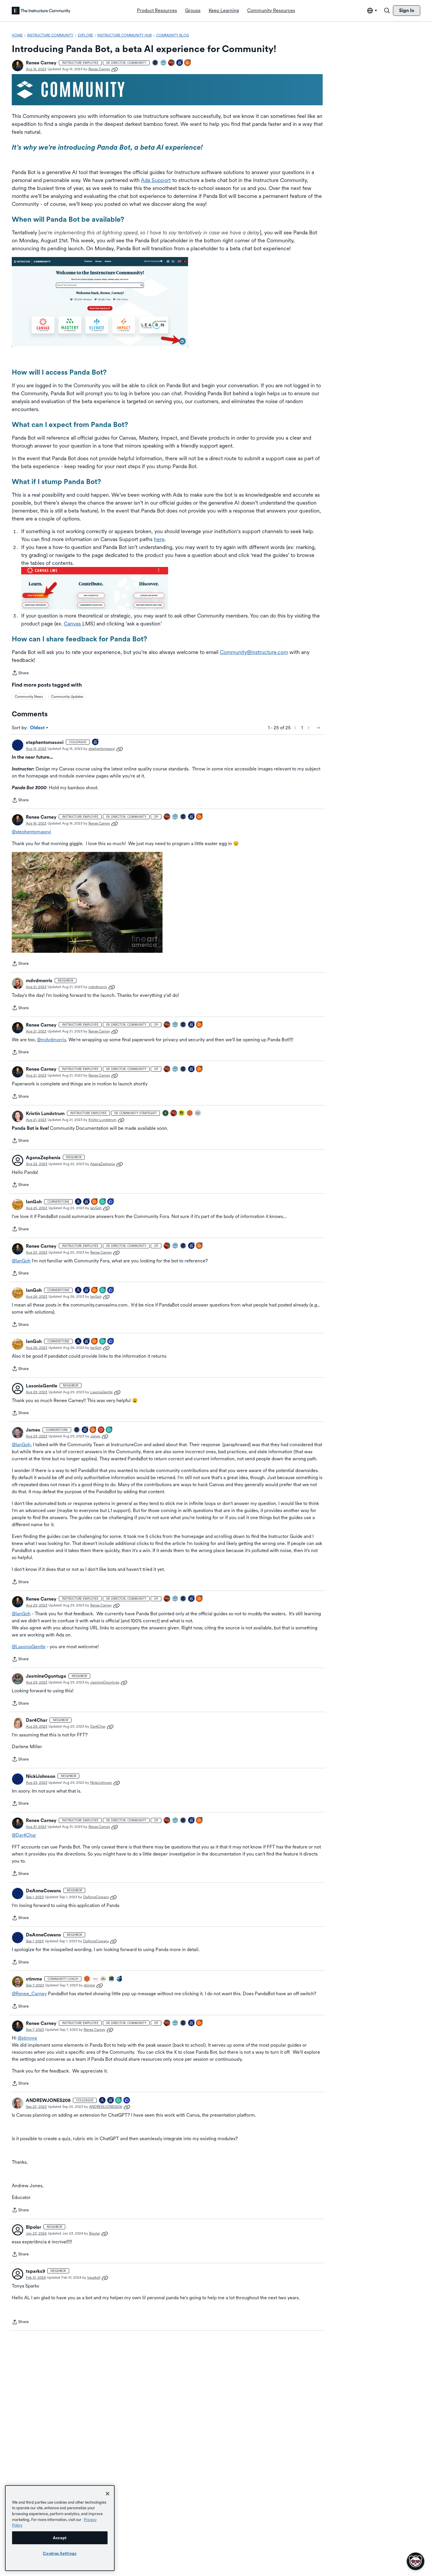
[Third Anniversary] (111, 2101)
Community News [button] (29, 697)
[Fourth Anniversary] (87, 1202)
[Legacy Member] (85, 1430)
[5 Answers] (95, 1202)
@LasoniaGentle (29, 1647)
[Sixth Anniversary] (180, 63)
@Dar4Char (24, 1835)
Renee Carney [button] (41, 63)
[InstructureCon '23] (164, 63)
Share (20, 673)
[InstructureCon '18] (103, 1979)
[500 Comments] (109, 1430)
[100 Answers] (188, 63)
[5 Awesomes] (101, 1430)
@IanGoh (21, 1261)
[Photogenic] (78, 1202)
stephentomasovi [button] (45, 742)
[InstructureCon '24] (166, 1113)
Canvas (73, 624)
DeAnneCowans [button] (43, 1891)
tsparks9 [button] (35, 2271)
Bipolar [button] (34, 2227)
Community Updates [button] (67, 697)
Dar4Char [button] (37, 1720)
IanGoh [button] (34, 1202)
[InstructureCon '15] (182, 1113)
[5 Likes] (127, 2101)
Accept (60, 2538)
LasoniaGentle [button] (42, 1386)
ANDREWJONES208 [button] (48, 2100)
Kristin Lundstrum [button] (45, 1113)
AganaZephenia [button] (43, 1158)
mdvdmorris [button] (39, 981)
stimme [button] (34, 1979)
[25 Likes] (111, 1202)
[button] (18, 66)
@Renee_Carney (29, 1994)
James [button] (33, 1430)
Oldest (38, 728)
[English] (41, 11)
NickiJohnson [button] (41, 1776)
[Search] (387, 11)
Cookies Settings (60, 2553)
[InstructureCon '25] (172, 63)
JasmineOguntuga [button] (46, 1676)
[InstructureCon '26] (155, 63)
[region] (60, 2528)
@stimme (27, 2038)
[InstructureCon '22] (112, 1979)
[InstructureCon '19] (198, 1113)
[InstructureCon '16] (190, 1113)
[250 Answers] (93, 1430)
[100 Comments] (103, 1202)
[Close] (108, 2494)
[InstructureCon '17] (96, 1979)
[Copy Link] (115, 69)
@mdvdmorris (52, 1040)
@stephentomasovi (31, 832)
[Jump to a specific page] (318, 728)
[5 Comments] (119, 2101)
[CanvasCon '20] (120, 1979)
